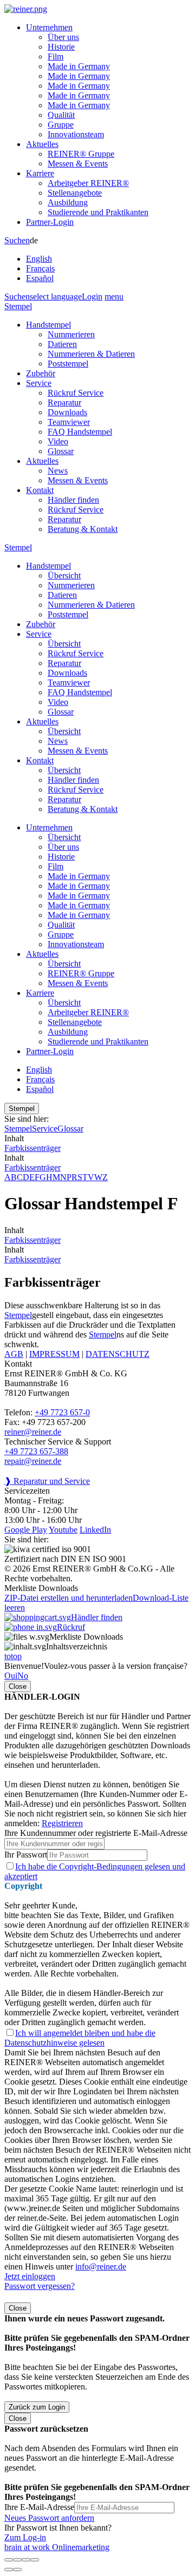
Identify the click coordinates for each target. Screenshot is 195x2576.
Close (18, 1686)
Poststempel (68, 364)
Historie (61, 47)
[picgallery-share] (17, 2560)
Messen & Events (78, 164)
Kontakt (40, 490)
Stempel (18, 306)
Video (58, 441)
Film (56, 56)
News (58, 471)
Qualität (61, 115)
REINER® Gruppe (81, 154)
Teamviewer (69, 422)
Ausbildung (68, 202)
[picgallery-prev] (9, 2570)
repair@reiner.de (33, 1461)
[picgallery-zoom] (35, 2560)
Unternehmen (49, 27)
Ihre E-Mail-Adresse (39, 2507)
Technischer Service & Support (58, 1442)
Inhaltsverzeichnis (77, 1646)
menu (114, 297)
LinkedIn (95, 1530)
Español (40, 278)
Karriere (40, 173)
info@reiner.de (101, 2267)
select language (56, 297)
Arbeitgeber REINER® (88, 183)
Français (40, 268)
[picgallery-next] (17, 2570)
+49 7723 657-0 (62, 1412)
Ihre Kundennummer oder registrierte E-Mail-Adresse (96, 1833)
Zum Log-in (25, 2537)
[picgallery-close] (9, 2560)
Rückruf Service (76, 393)
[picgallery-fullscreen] (26, 2560)
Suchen (17, 240)
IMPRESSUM (54, 1354)
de (40, 259)
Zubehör (41, 373)
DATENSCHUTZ (118, 1354)
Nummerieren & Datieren (91, 354)
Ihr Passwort (26, 1855)
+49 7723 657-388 (36, 1451)
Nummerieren (71, 334)
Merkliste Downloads (86, 1637)
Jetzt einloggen (30, 2276)
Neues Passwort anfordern (49, 2518)
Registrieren (62, 1823)
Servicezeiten (27, 1491)
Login (92, 297)
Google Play (26, 1530)
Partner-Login (50, 222)
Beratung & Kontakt (83, 529)
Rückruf (71, 1627)
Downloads (67, 412)
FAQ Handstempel (80, 432)
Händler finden (73, 500)
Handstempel (48, 325)
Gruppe (61, 125)
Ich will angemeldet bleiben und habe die (80, 2038)
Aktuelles (42, 144)
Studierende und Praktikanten (98, 212)
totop (13, 1656)
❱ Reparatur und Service (47, 1481)
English (39, 259)
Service (39, 383)
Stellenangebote (75, 193)
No (23, 1676)
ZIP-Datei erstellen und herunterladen (69, 1598)
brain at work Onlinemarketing (57, 2547)
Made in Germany (79, 66)
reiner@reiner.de (33, 1432)
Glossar (61, 451)
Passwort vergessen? (40, 2286)
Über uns (63, 37)
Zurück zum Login (37, 2407)
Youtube (63, 1530)
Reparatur (64, 402)
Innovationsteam (76, 134)
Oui (11, 1676)
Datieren (62, 344)
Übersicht (64, 575)
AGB (14, 1354)
